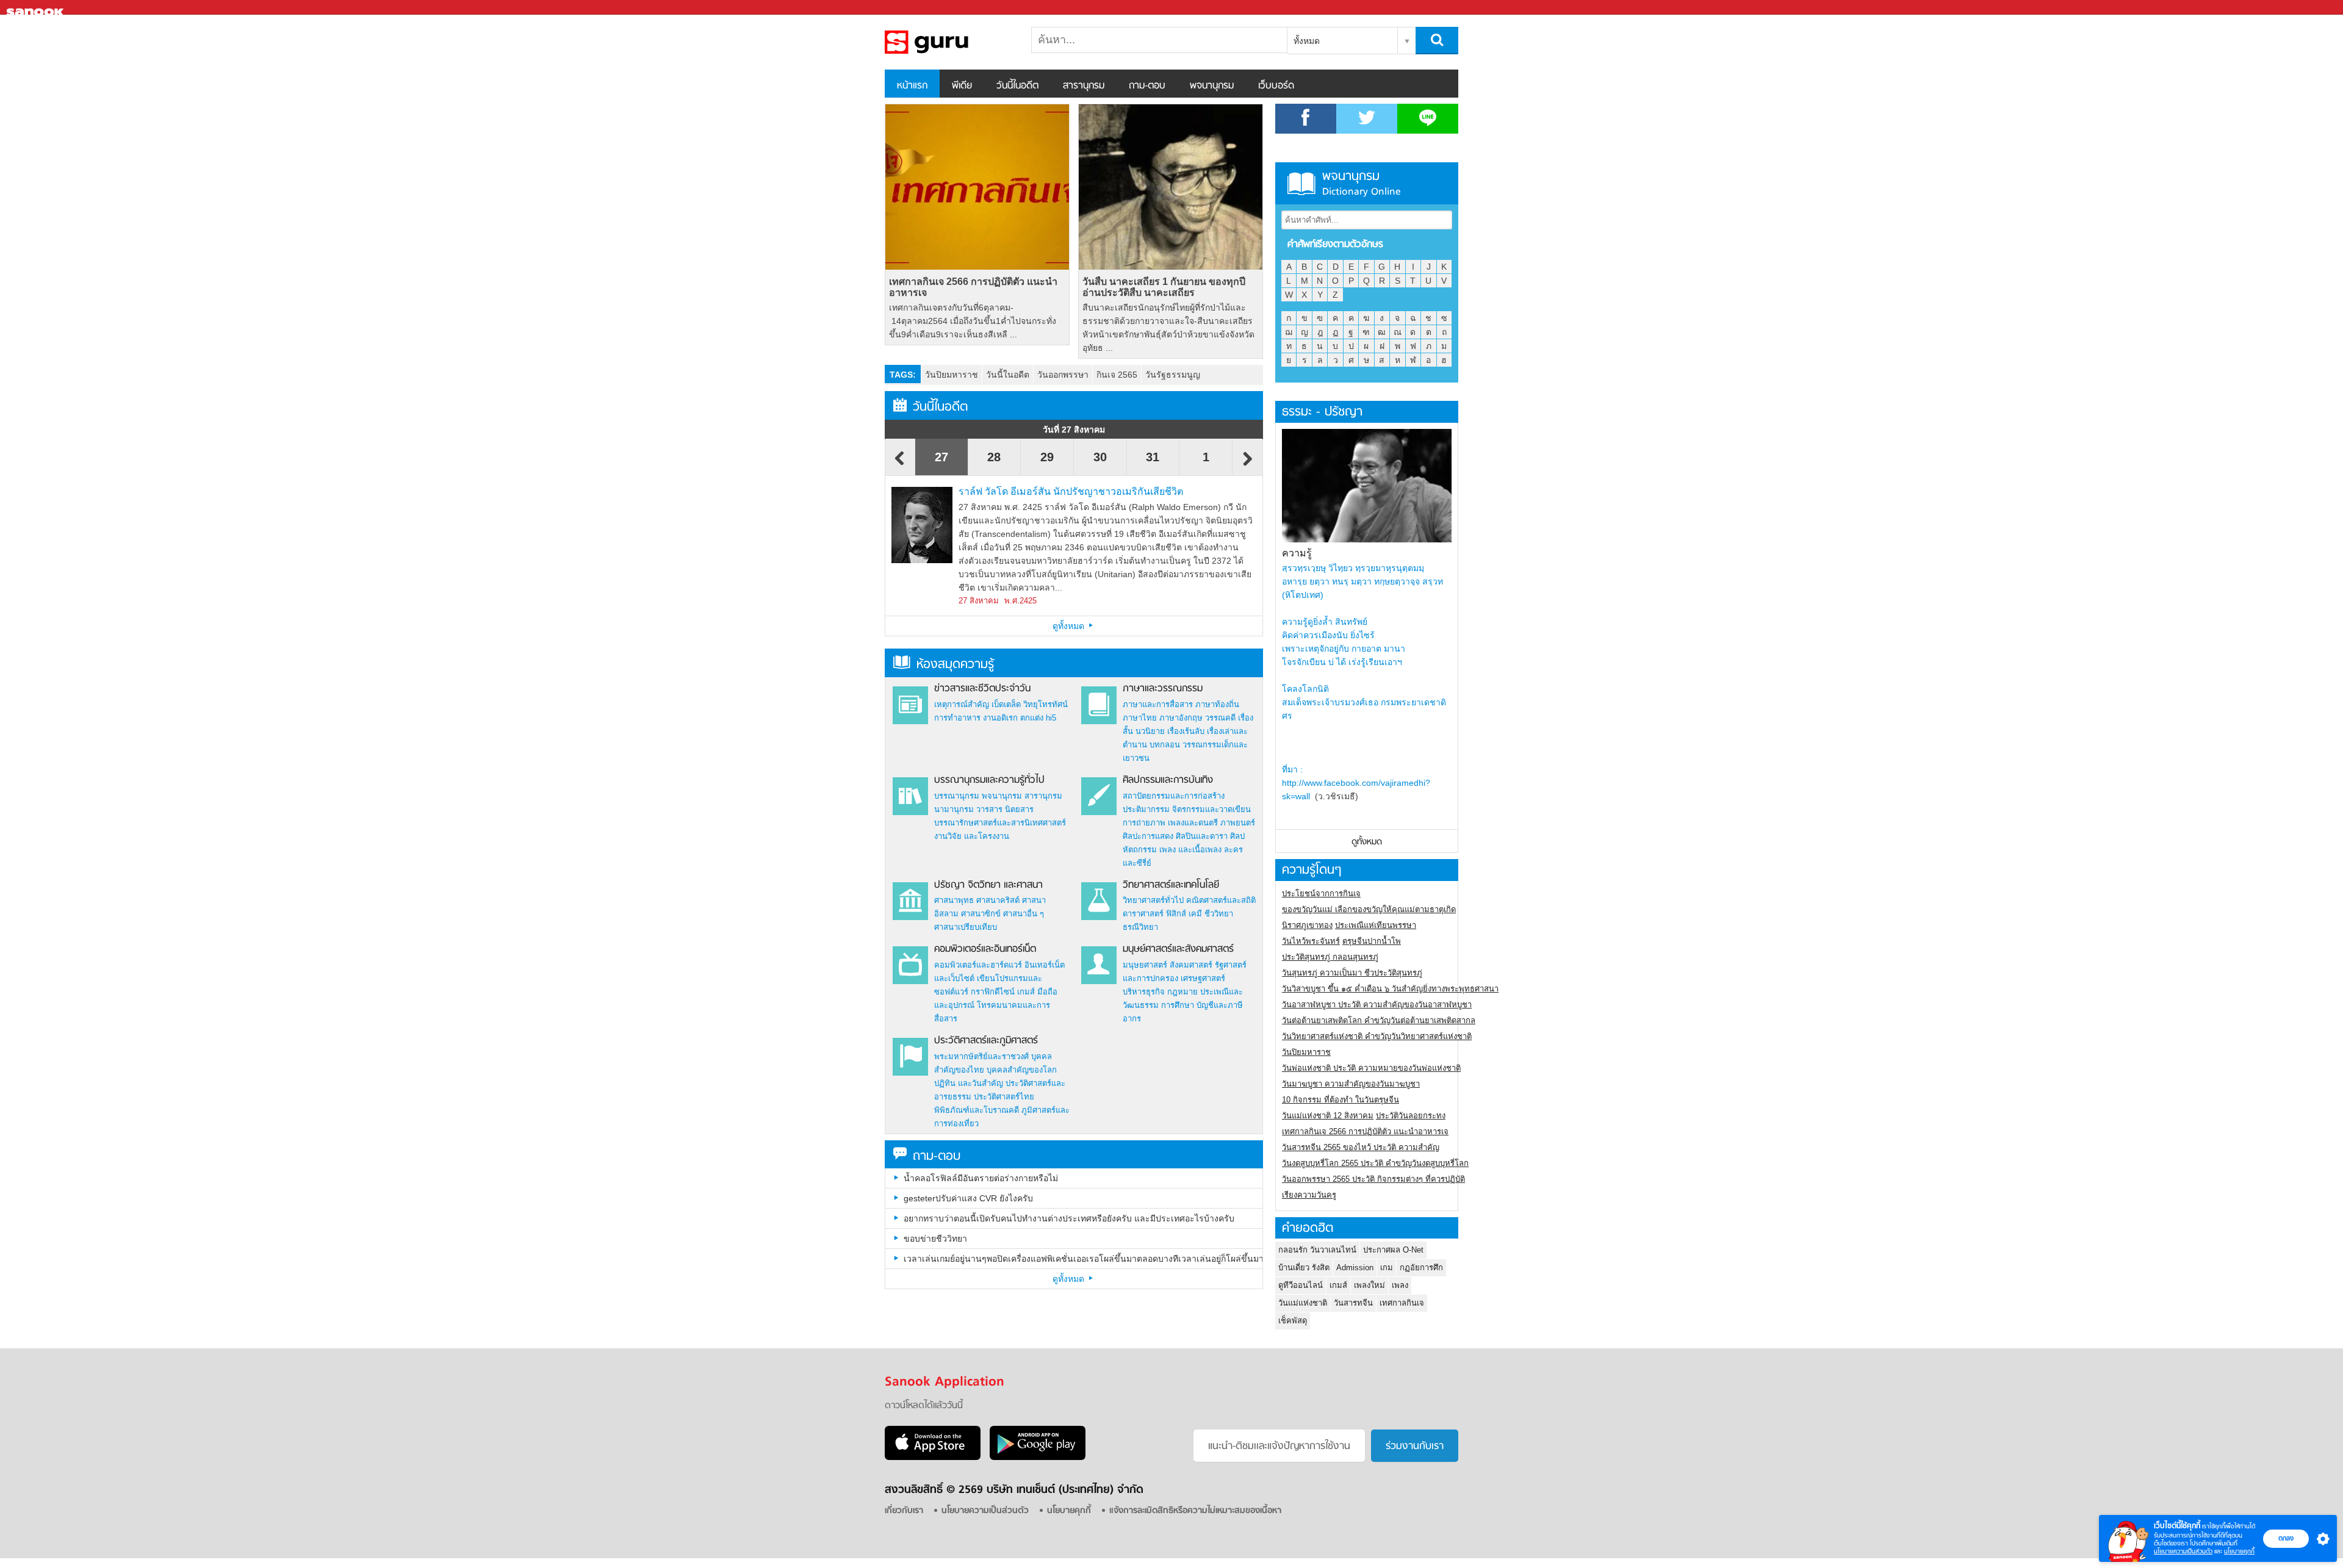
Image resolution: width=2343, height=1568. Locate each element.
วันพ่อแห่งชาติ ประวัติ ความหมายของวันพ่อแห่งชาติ (1371, 1068)
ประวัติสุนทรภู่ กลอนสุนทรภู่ (1330, 957)
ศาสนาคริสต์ (998, 900)
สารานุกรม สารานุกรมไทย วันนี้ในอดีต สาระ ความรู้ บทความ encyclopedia (949, 42)
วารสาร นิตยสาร (1005, 809)
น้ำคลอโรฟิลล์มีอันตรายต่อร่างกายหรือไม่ (981, 1178)
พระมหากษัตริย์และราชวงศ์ (981, 1056)
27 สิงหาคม (979, 601)
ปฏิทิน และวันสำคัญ (969, 1083)
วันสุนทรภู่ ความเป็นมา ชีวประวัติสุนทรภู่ (1352, 973)
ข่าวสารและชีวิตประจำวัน (982, 689)
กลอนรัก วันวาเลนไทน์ (1317, 1250)
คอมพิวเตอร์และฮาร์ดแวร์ (978, 965)
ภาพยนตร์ (1238, 823)
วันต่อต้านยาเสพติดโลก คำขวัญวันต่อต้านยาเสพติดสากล (1379, 1020)
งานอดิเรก (1000, 718)
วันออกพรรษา (1063, 375)
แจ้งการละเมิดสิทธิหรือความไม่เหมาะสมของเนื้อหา (1195, 1511)
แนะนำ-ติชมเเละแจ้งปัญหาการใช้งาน (1279, 1447)
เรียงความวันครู (1309, 1195)
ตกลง (2286, 1538)
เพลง (1400, 1285)
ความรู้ (1297, 553)
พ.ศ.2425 (1020, 601)
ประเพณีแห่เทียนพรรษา (1376, 925)
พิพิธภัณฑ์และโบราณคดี (977, 1110)
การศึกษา (1178, 1005)
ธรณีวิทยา (1140, 927)
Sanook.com (37, 8)
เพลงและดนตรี (1193, 823)
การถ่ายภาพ (1144, 823)
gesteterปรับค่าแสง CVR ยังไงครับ (968, 1198)
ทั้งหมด (1307, 41)
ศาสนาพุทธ (954, 900)
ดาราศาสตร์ (1143, 914)
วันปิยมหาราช (952, 375)
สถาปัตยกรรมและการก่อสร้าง (1174, 796)
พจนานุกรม (1212, 86)
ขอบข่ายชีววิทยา (935, 1239)
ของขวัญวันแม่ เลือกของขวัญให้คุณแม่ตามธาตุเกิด (1369, 909)
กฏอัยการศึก (1421, 1268)
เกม (1387, 1268)
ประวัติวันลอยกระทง (1411, 1116)
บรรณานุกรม (957, 796)
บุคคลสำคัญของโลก (1022, 1070)
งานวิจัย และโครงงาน (972, 836)
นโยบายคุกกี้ (2239, 1551)
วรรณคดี (1220, 718)
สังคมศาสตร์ (1191, 965)
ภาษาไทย (1140, 718)
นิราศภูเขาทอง (1307, 925)
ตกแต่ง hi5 (1038, 718)
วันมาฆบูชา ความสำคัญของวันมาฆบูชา (1351, 1084)
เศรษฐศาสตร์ (1203, 978)
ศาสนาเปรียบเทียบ (966, 927)
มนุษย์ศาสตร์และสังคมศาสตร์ (1178, 949)
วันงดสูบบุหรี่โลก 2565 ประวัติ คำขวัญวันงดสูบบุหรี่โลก (1375, 1163)
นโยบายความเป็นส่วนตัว (2183, 1551)
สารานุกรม (1084, 86)
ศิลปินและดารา (1202, 836)
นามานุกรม (954, 809)
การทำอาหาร (957, 718)
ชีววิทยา (1219, 914)
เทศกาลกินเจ (1402, 1303)
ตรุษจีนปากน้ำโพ (1372, 941)
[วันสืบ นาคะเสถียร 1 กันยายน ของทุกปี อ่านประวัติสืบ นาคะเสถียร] (1171, 187)
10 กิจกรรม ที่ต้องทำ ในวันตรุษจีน (1341, 1100)
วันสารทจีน (1353, 1303)
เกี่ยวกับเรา (904, 1511)
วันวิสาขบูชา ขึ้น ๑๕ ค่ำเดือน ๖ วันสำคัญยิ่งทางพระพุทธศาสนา (1390, 989)
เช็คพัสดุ (1293, 1321)
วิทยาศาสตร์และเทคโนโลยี (1171, 885)
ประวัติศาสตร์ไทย (1004, 1097)
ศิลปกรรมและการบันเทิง (1168, 780)
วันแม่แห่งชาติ (1303, 1303)
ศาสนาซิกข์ (981, 914)
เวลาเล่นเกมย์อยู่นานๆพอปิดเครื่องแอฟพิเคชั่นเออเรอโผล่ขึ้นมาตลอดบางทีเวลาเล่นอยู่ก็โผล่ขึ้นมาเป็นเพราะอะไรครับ (1083, 1259)
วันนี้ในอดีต (1017, 86)
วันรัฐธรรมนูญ (1173, 375)
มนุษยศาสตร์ (1145, 965)
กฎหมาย (1182, 992)
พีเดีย (962, 86)
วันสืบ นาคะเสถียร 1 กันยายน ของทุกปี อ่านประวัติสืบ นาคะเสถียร (1164, 287)
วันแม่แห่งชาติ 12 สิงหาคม (1328, 1116)
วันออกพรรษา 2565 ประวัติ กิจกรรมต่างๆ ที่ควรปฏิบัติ (1373, 1179)
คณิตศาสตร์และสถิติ (1221, 900)
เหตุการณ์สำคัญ (962, 704)
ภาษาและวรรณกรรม (1163, 689)
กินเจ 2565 (1117, 375)
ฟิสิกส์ (1176, 914)
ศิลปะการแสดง (1148, 836)
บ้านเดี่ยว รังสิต (1304, 1268)
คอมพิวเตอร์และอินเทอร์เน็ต (985, 949)
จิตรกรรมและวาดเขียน (1211, 809)
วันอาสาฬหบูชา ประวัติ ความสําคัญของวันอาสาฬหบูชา (1377, 1005)
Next (1248, 464)
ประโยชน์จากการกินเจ (1321, 894)
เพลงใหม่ (1369, 1285)
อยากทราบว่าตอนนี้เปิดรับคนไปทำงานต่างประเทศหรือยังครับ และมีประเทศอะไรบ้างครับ (1069, 1218)
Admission (1355, 1268)
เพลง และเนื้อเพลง (1190, 850)
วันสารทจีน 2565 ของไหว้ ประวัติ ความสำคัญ (1361, 1147)
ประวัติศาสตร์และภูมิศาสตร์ (986, 1041)
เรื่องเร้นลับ (1186, 731)
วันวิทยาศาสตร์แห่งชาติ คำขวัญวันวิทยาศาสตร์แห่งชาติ (1377, 1036)
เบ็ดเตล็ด (1006, 704)
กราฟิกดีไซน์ (993, 992)
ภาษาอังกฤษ (1181, 718)
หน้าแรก (912, 86)
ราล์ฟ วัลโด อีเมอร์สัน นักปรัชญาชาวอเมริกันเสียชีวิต (1071, 491)
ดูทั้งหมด (1070, 626)
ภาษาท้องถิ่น (1217, 704)
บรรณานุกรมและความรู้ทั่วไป (989, 780)
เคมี (1195, 914)
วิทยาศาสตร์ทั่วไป (1153, 900)
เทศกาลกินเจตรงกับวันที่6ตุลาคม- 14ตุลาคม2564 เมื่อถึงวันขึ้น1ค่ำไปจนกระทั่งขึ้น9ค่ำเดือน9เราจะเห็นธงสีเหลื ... (973, 321)
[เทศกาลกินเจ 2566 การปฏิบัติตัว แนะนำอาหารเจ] (977, 187)
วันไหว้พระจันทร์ (1311, 941)
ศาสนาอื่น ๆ (1024, 914)
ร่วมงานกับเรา (1415, 1447)
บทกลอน (1165, 745)
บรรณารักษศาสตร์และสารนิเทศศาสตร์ (1000, 823)
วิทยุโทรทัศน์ (1046, 704)
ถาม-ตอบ (1147, 86)
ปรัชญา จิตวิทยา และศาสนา (988, 885)
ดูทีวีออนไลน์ (1301, 1285)
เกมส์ (1026, 992)
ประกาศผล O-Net (1393, 1250)
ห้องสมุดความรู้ (955, 665)
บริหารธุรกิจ (1144, 992)
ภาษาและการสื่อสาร (1158, 704)
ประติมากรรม (1146, 809)
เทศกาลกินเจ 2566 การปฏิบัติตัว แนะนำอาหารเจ (973, 287)
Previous (900, 464)
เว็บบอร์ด (1276, 86)
